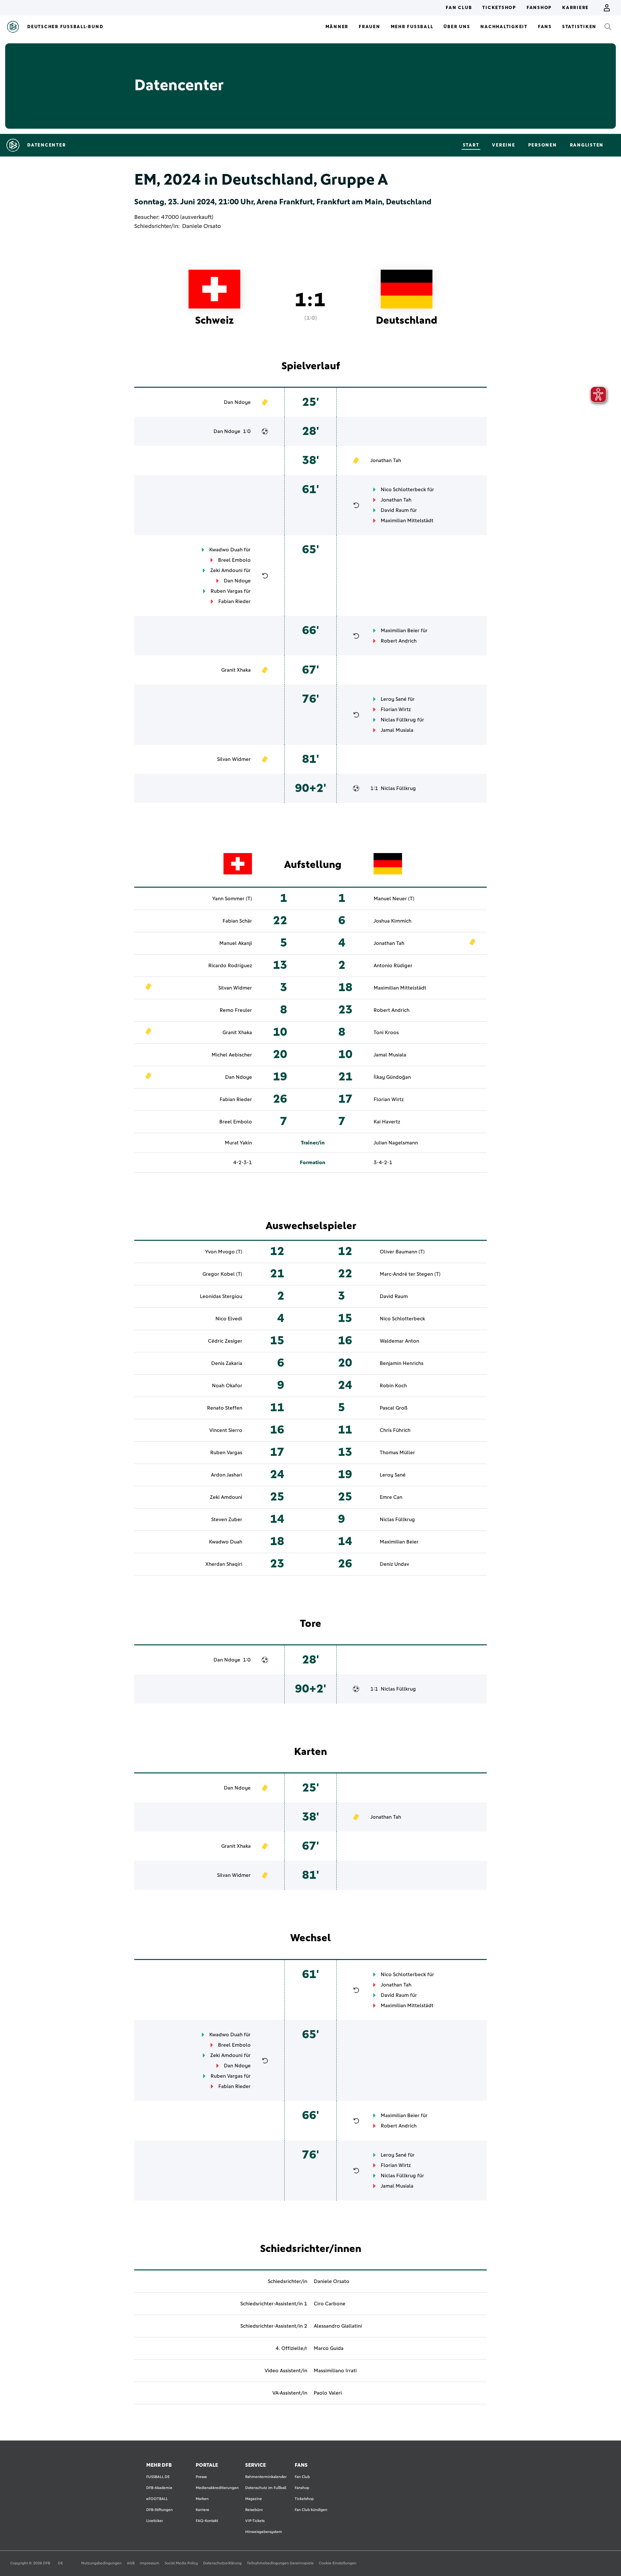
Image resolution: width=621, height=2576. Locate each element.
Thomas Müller (397, 1453)
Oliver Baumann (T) (402, 1252)
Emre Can (391, 1497)
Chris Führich (395, 1430)
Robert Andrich (399, 641)
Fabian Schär (237, 921)
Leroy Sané (394, 699)
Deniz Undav (394, 1564)
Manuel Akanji (236, 943)
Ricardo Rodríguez (230, 966)
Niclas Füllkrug (398, 720)
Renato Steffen (225, 1408)
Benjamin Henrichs (402, 1363)
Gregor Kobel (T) (222, 1274)
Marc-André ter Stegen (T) (410, 1274)
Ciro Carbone (330, 2304)
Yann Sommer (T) (232, 899)
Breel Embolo (234, 560)
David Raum (395, 510)
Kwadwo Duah (226, 550)
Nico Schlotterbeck (403, 490)
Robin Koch (393, 1386)
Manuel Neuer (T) (394, 899)
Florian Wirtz (396, 709)
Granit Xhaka (236, 670)
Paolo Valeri (328, 2393)
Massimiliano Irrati (335, 2371)
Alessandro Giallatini (338, 2326)
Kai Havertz (387, 1122)
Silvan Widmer (234, 759)
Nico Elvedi (229, 1319)
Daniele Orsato (202, 226)
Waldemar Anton (399, 1341)
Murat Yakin (238, 1143)
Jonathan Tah (386, 460)
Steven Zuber (227, 1520)
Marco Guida (329, 2348)
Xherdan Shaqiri (224, 1564)
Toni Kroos (386, 1033)
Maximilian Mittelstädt (407, 521)
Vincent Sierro (226, 1430)
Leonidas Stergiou (221, 1296)
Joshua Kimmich (392, 921)
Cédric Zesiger (225, 1341)
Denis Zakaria (227, 1363)
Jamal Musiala (397, 730)
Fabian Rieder (234, 601)
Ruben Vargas (227, 591)
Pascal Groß (394, 1408)
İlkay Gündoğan (392, 1077)
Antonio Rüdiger (393, 966)
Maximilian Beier (400, 631)
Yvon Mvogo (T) (224, 1252)
